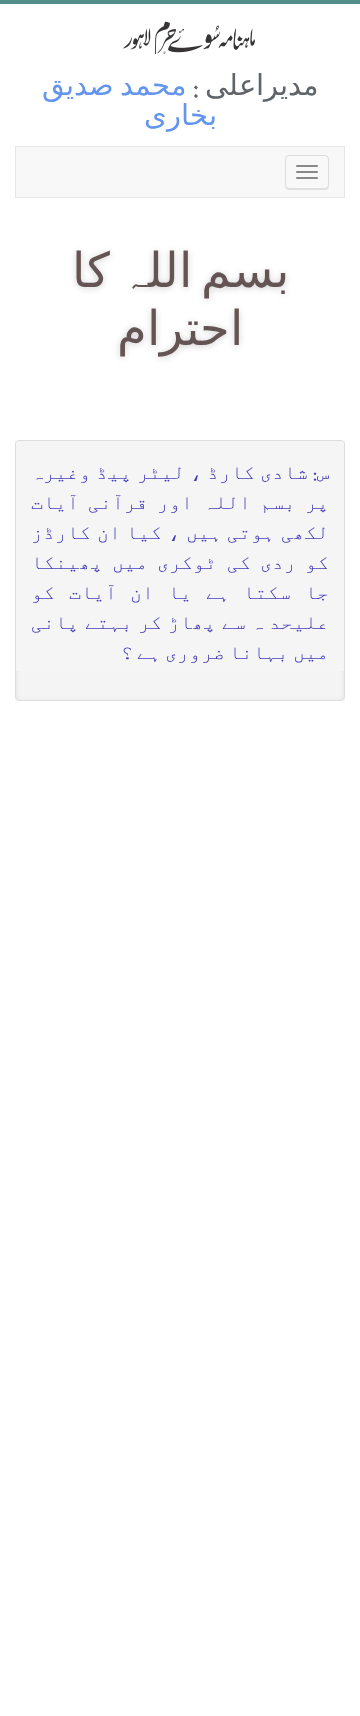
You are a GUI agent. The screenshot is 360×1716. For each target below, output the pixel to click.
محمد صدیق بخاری (129, 104)
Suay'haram (180, 37)
